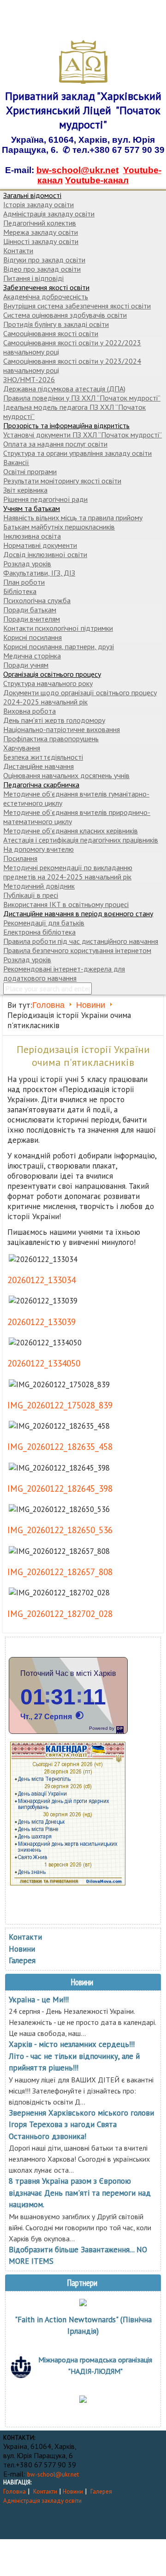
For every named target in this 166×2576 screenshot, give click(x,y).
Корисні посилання (33, 637)
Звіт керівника (25, 490)
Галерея (22, 1960)
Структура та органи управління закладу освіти (77, 453)
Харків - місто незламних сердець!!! (72, 2044)
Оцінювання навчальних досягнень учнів (66, 775)
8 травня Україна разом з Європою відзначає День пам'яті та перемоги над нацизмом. (80, 2193)
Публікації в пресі (31, 895)
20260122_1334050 (44, 1363)
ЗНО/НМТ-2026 (29, 379)
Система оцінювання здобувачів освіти (65, 315)
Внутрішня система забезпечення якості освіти (77, 306)
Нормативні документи (40, 545)
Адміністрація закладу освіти (49, 214)
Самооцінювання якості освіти (51, 333)
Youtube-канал (97, 180)
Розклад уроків (27, 564)
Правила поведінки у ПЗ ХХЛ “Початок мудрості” (82, 398)
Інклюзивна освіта (32, 536)
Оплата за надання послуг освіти (55, 444)
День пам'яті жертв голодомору (54, 720)
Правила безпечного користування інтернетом (77, 950)
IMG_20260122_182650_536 (60, 1530)
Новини (91, 1005)
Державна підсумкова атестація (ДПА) (64, 389)
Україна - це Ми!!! (39, 2000)
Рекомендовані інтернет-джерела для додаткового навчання (64, 973)
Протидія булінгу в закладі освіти (56, 324)
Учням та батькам (32, 508)
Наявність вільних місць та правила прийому (73, 518)
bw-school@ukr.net (77, 170)
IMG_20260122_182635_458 (60, 1447)
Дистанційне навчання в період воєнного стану (78, 913)
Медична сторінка (32, 656)
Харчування (22, 748)
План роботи (24, 582)
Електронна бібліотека (39, 932)
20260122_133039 (41, 1322)
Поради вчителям (32, 619)
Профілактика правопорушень (51, 738)
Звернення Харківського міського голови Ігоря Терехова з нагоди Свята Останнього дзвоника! (81, 2125)
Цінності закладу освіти (41, 241)
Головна (48, 1005)
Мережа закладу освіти (41, 232)
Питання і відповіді (33, 278)
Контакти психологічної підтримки (58, 628)
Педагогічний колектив (40, 223)
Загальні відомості (32, 195)
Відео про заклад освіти (42, 269)
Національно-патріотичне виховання (62, 729)
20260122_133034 (41, 1280)
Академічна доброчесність (46, 297)
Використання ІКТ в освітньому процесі (66, 904)
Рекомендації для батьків (44, 923)
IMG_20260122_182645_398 (60, 1489)
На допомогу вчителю (39, 849)
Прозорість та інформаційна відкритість (66, 425)
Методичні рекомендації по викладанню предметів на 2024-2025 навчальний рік (68, 872)
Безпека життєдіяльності (43, 757)
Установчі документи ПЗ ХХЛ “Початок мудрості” (83, 435)
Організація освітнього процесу (52, 674)
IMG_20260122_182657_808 (60, 1572)
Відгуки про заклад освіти (44, 260)
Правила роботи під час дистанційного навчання (81, 941)
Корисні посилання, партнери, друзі (59, 646)
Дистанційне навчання (39, 766)
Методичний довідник (39, 886)
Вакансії (16, 462)
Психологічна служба (37, 600)
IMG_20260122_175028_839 (60, 1405)
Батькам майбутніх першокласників (59, 527)
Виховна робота (30, 711)
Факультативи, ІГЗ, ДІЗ (39, 573)
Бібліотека (20, 591)
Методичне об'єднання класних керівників (71, 831)
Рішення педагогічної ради (45, 499)
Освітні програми (30, 471)
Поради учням (26, 665)
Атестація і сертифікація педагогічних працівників (81, 840)
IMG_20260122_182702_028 (60, 1614)
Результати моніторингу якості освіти (62, 481)
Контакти (18, 250)
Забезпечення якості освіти (46, 287)
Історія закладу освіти (39, 204)
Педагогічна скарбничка (41, 785)
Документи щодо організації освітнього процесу (80, 692)
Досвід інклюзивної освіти (45, 554)
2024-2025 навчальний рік (45, 702)
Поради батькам (30, 610)
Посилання (20, 858)
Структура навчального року (48, 683)
